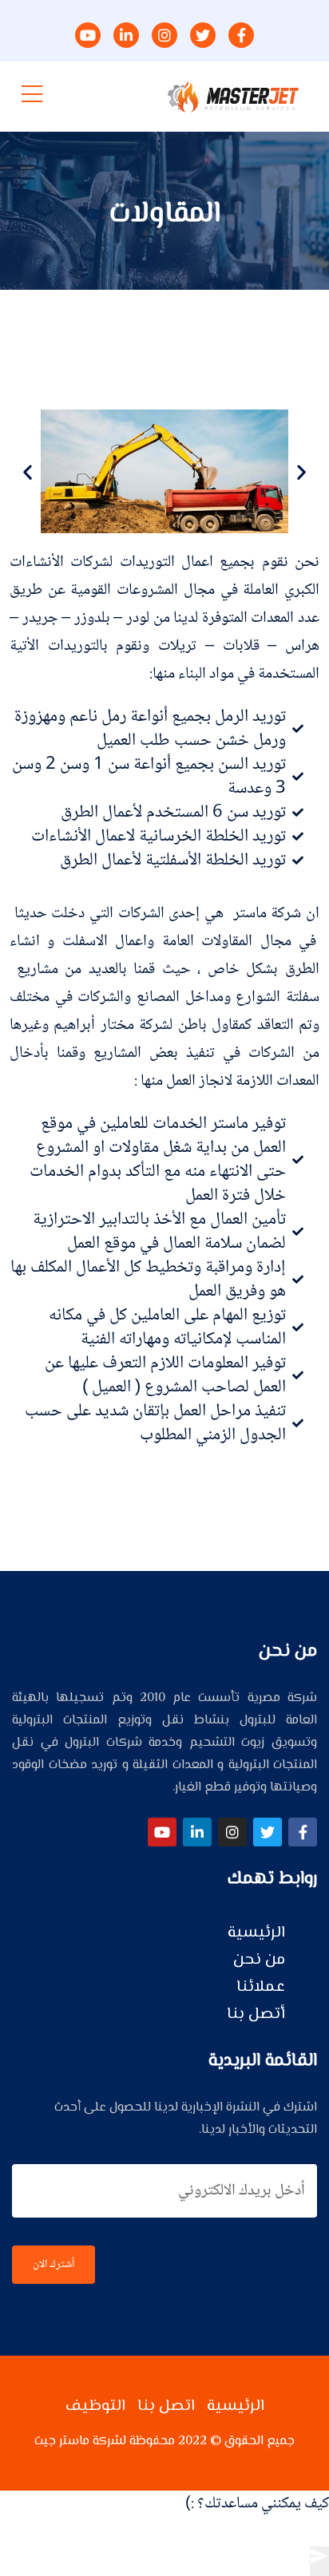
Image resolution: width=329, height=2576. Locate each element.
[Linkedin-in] (197, 1832)
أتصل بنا (256, 2014)
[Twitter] (268, 1832)
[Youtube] (162, 1832)
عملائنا (261, 1987)
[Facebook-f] (303, 1832)
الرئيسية (256, 1933)
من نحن (259, 1960)
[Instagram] (232, 1832)
